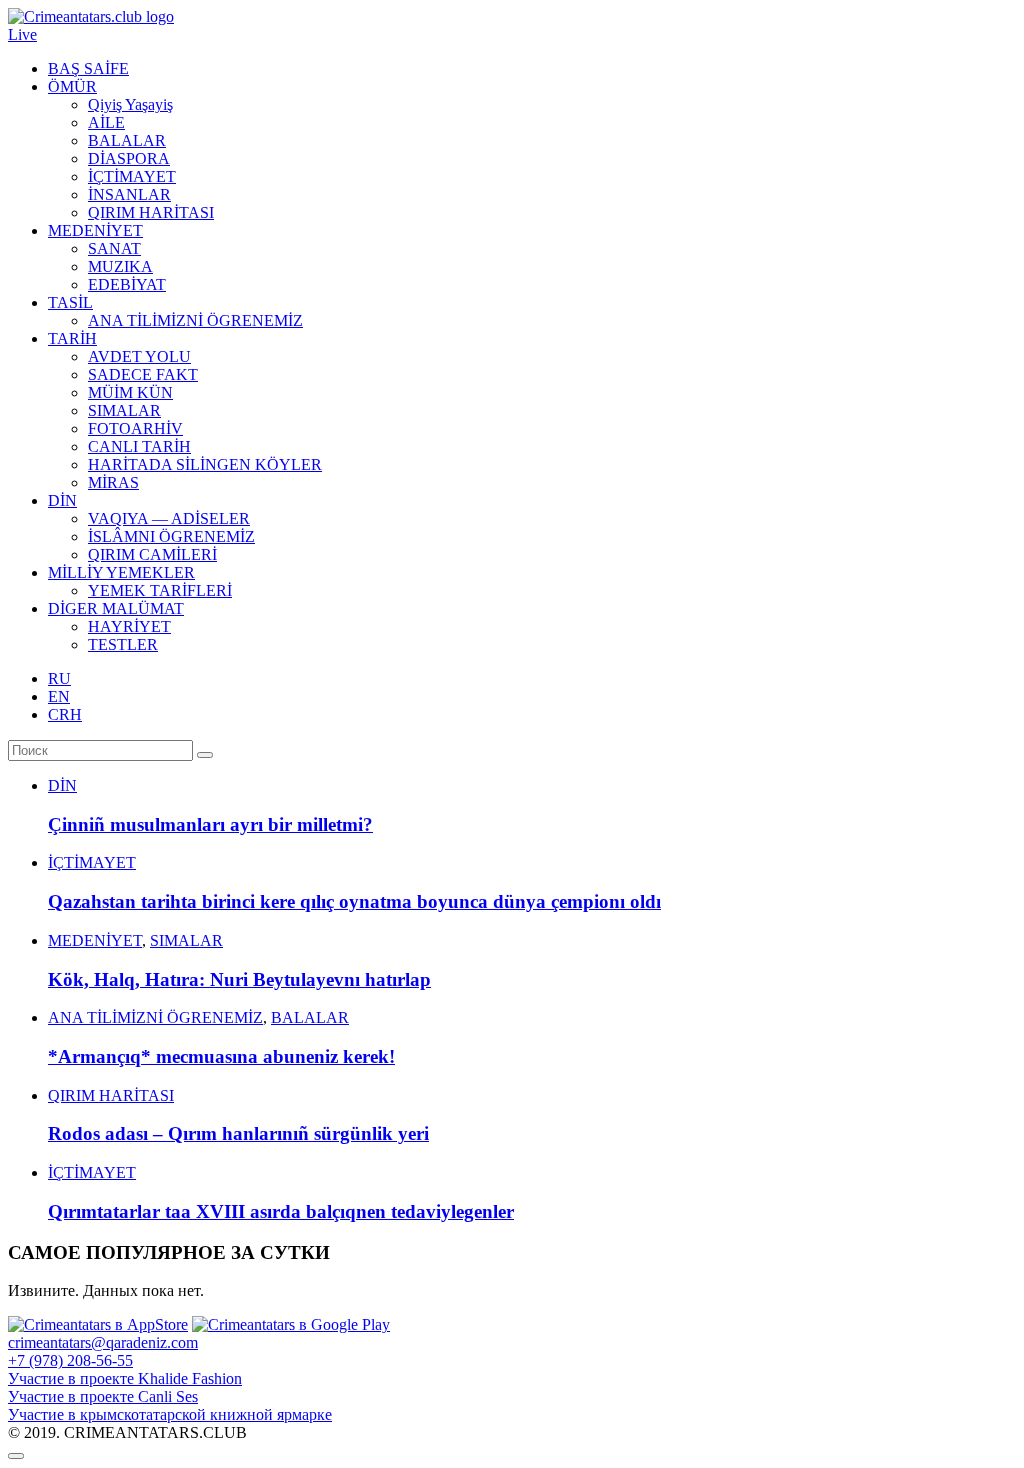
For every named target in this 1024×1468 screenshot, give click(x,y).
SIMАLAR (124, 410)
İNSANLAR (129, 194)
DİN (62, 500)
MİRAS (113, 482)
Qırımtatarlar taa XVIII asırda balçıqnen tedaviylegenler (281, 1211)
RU (59, 678)
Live (22, 34)
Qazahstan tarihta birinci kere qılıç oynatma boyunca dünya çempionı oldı (354, 901)
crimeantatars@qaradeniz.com (103, 1342)
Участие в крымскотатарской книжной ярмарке (170, 1414)
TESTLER (123, 644)
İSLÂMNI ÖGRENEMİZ (171, 536)
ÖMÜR (72, 86)
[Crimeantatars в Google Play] (291, 1324)
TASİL (70, 302)
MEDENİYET (95, 230)
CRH (65, 714)
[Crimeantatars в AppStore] (98, 1324)
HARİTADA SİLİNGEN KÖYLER (205, 464)
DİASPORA (129, 158)
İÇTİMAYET (132, 176)
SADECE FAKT (143, 374)
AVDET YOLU (139, 356)
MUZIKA (120, 266)
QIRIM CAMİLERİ (152, 554)
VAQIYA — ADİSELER (169, 518)
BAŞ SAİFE (88, 68)
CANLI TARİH (139, 446)
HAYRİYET (129, 626)
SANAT (114, 248)
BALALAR (127, 140)
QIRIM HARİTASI (151, 212)
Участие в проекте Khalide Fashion (125, 1378)
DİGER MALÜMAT (116, 608)
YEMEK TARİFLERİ (160, 590)
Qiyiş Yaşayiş (130, 104)
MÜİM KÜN (130, 392)
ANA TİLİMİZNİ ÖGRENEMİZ (195, 320)
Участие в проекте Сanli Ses (103, 1396)
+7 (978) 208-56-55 (70, 1360)
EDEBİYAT (127, 284)
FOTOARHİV (135, 428)
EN (59, 696)
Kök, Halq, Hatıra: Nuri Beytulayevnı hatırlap (239, 979)
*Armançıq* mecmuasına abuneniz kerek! (221, 1056)
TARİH (72, 338)
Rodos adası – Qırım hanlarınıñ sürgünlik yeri (238, 1133)
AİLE (106, 122)
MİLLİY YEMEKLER (121, 572)
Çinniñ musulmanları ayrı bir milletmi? (210, 824)
